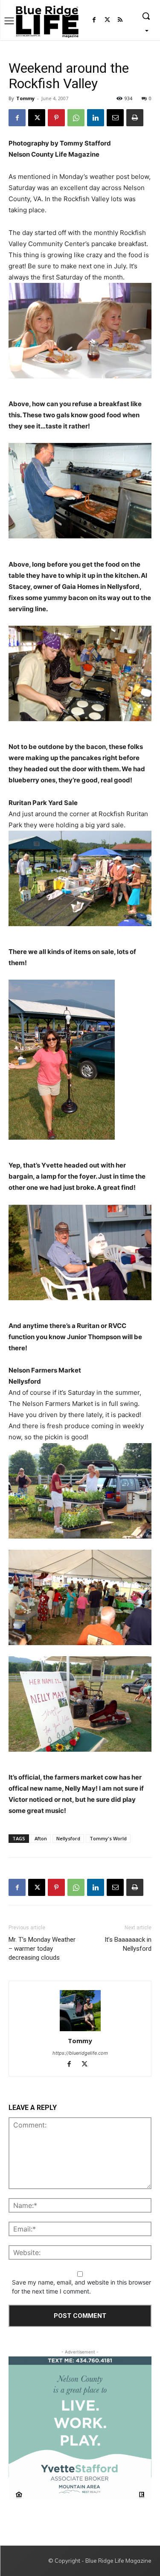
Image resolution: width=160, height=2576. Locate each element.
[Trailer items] (80, 878)
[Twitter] (107, 20)
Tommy (25, 98)
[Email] (115, 118)
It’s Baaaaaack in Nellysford (128, 1944)
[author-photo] (80, 2011)
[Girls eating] (80, 331)
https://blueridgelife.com (80, 2053)
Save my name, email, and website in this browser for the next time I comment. (81, 2287)
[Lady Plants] (80, 1491)
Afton (41, 1838)
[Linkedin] (96, 118)
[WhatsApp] (76, 118)
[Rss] (120, 20)
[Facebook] (94, 20)
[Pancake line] (80, 673)
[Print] (135, 118)
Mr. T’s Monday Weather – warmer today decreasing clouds (42, 1949)
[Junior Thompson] (80, 1252)
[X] (37, 118)
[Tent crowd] (80, 1597)
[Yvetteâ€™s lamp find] (80, 1060)
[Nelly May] (80, 1704)
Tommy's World (108, 1838)
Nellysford (68, 1838)
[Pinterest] (56, 118)
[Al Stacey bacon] (80, 491)
